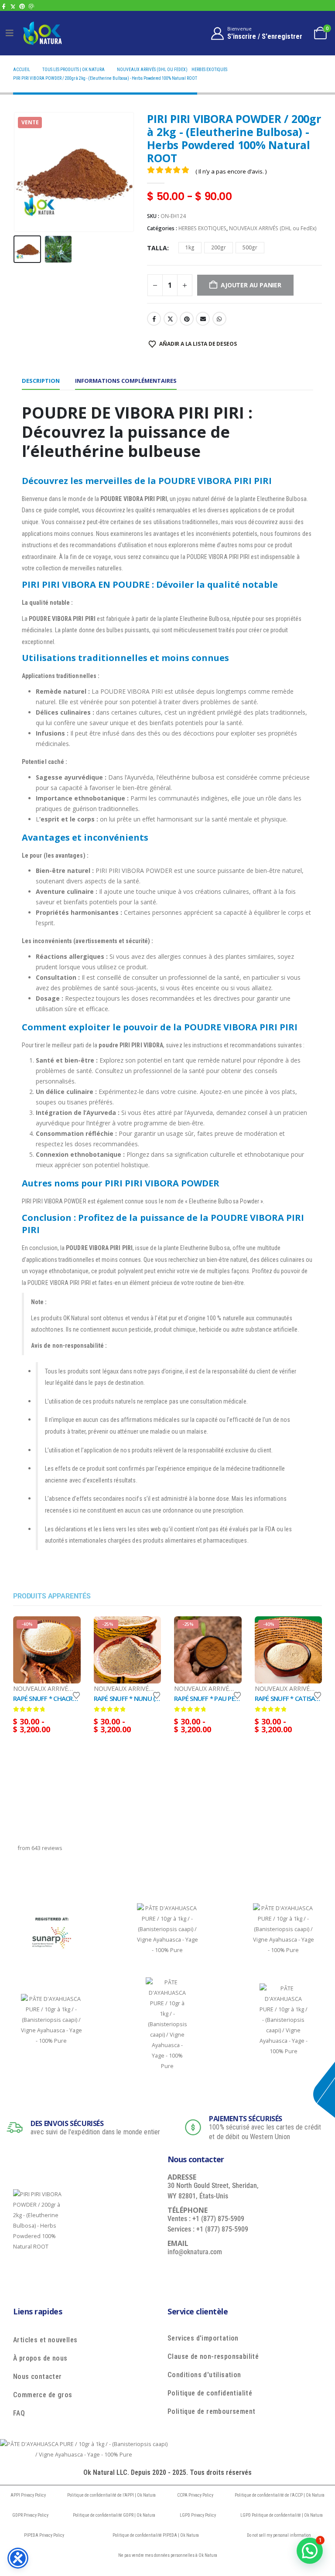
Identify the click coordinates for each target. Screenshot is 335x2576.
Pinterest (187, 319)
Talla (157, 248)
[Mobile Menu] (10, 33)
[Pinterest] (22, 6)
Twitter (171, 319)
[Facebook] (4, 6)
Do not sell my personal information (279, 2535)
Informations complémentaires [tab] (126, 381)
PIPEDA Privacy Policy (44, 2535)
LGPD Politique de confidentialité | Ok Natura (282, 2515)
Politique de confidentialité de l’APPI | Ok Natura (111, 2495)
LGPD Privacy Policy (198, 2515)
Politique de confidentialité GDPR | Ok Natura (114, 2515)
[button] (24, 172)
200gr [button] (219, 247)
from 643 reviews (40, 1848)
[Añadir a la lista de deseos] (76, 1695)
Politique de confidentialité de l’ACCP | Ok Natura (280, 2495)
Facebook (154, 319)
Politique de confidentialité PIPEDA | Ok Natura (156, 2535)
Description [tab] (41, 381)
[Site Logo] (42, 33)
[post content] (47, 1650)
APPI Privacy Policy (28, 2495)
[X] (13, 6)
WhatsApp (219, 319)
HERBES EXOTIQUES (202, 228)
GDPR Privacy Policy (30, 2515)
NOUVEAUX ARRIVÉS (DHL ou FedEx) (273, 228)
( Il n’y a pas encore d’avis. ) (231, 171)
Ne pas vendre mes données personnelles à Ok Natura (168, 2555)
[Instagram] (31, 6)
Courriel (203, 319)
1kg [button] (190, 247)
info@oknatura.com (195, 2252)
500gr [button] (250, 247)
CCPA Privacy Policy (195, 2495)
